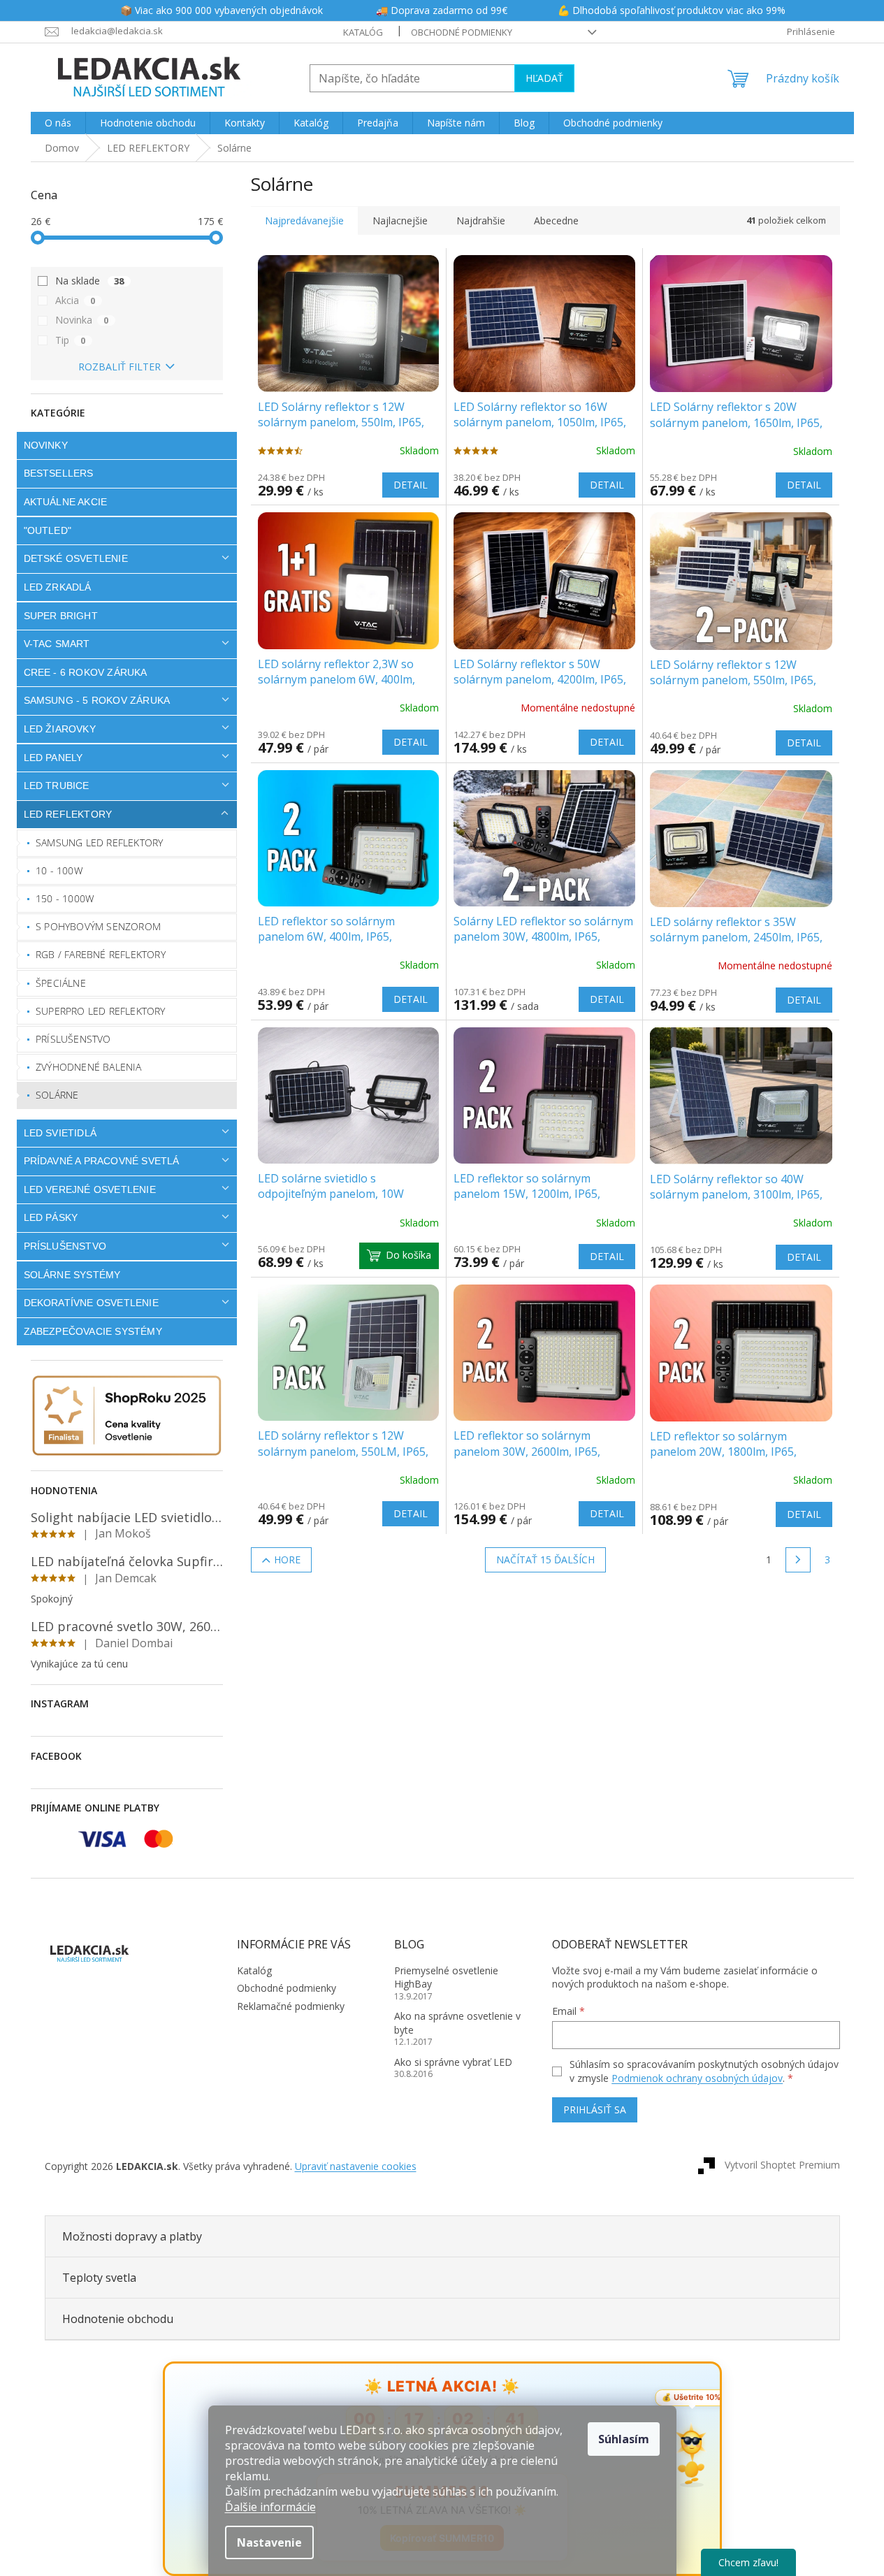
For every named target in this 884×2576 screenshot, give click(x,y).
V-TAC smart (57, 644)
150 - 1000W (65, 898)
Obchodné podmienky (462, 32)
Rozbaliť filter (119, 367)
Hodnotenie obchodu (118, 2319)
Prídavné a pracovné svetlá (102, 1161)
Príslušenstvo (73, 1039)
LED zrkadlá (58, 587)
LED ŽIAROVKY (60, 729)
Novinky (46, 445)
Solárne (57, 1095)
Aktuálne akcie (66, 502)
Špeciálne (61, 983)
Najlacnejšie (400, 220)
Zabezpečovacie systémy (93, 1331)
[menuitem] (58, 123)
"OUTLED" (48, 530)
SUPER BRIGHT (61, 616)
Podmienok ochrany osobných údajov (697, 2078)
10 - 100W (59, 870)
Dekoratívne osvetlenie (91, 1303)
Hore (287, 1560)
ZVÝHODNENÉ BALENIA (89, 1067)
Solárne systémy (72, 1275)
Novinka (82, 320)
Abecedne (556, 220)
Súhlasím (624, 2439)
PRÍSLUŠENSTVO (65, 1246)
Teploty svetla (99, 2278)
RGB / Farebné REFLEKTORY (101, 954)
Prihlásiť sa (595, 2110)
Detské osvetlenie (76, 558)
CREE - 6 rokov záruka (86, 672)
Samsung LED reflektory (99, 842)
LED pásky (51, 1217)
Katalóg (363, 32)
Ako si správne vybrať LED (453, 2062)
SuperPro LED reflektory (101, 1011)
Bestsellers (59, 473)
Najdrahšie (481, 220)
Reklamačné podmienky (291, 2006)
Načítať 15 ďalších (545, 1560)
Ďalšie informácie (270, 2507)
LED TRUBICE (57, 786)
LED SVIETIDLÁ (60, 1133)
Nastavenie (269, 2542)
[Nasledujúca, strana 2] (798, 1560)
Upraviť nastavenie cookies (356, 2166)
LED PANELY (53, 758)
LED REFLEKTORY (68, 814)
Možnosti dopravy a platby (132, 2236)
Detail (411, 485)
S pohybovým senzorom (98, 926)
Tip (71, 340)
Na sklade (90, 281)
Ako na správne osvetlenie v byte (457, 2023)
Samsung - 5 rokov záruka (97, 700)
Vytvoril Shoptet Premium (782, 2165)
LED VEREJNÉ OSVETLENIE (90, 1189)
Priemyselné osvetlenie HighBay (446, 1977)
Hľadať (544, 78)
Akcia (75, 300)
